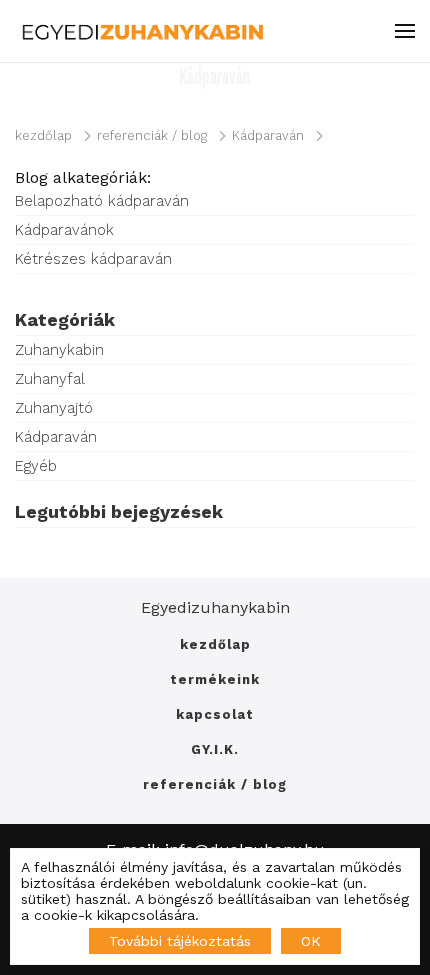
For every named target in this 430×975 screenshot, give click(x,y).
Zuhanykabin (59, 350)
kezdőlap (43, 135)
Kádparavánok (64, 230)
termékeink (215, 679)
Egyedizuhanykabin (215, 607)
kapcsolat (215, 714)
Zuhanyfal (50, 379)
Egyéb (36, 466)
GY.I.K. (215, 749)
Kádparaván (268, 135)
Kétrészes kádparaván (93, 259)
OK (311, 941)
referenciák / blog (152, 135)
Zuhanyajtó (54, 408)
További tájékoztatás (180, 941)
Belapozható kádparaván (102, 201)
